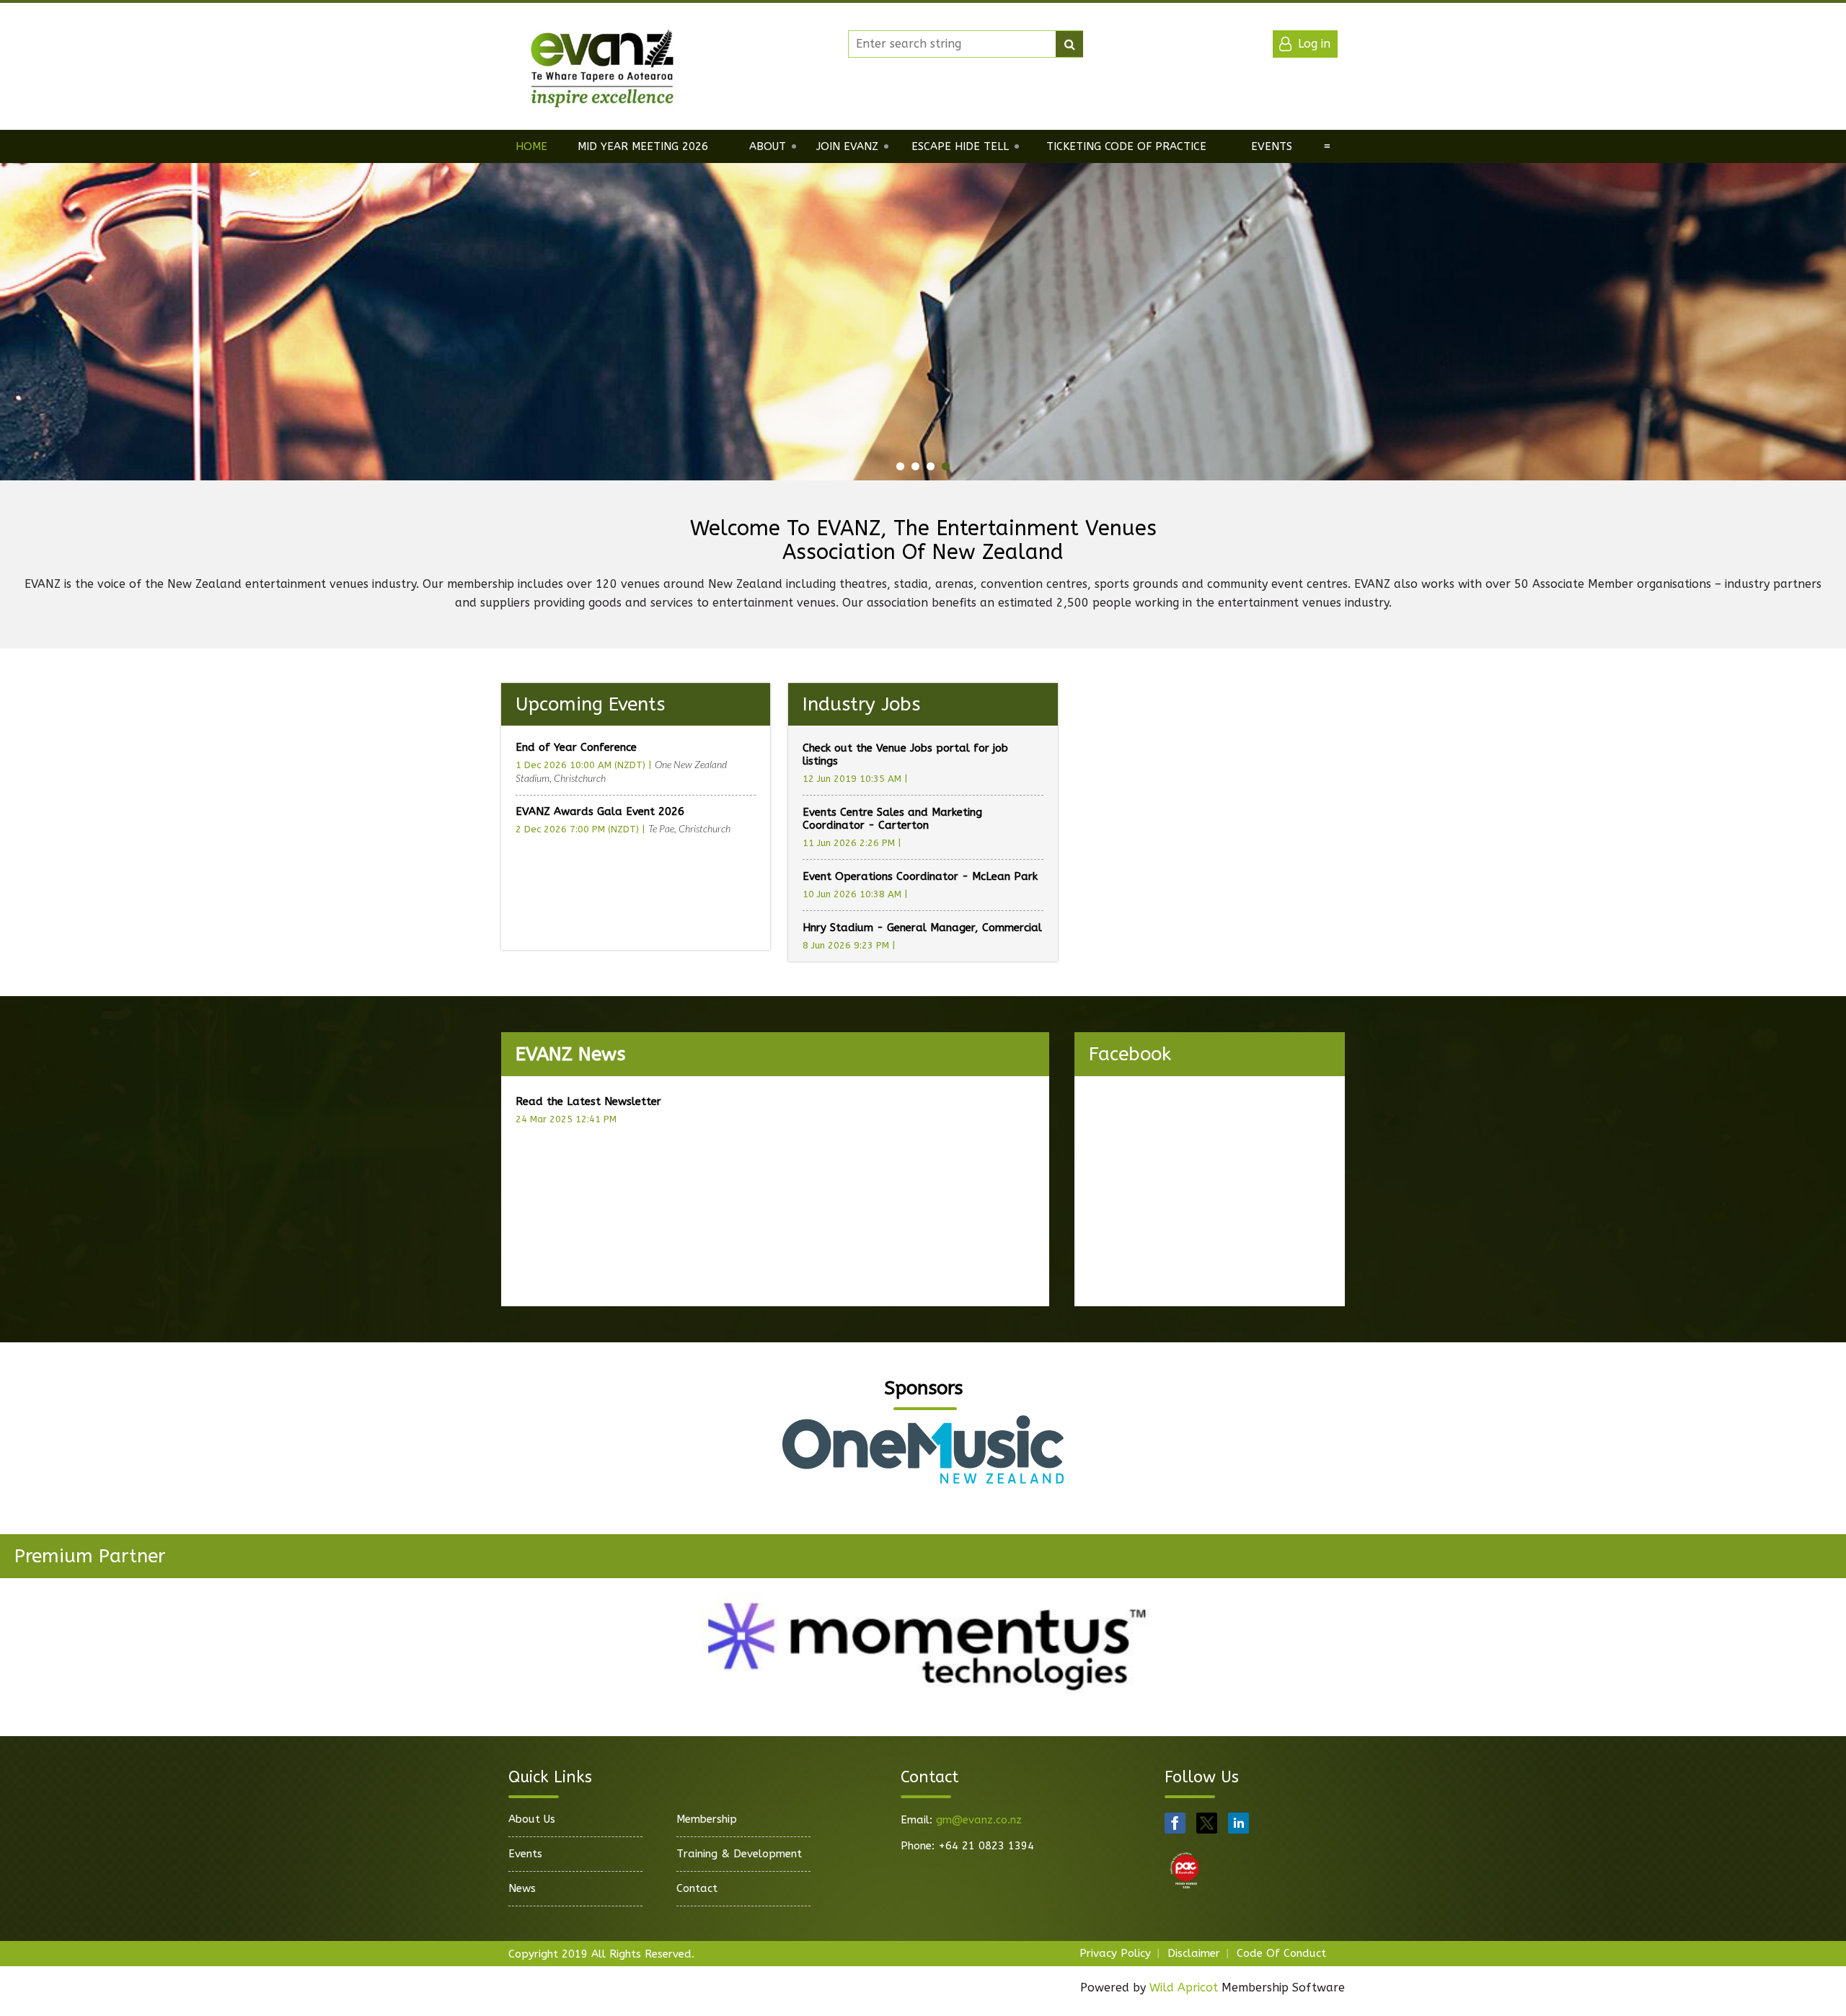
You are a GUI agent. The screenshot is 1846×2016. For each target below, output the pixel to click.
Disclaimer (1194, 1953)
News (522, 1888)
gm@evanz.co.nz (979, 1820)
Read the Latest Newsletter (588, 1101)
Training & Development (739, 1854)
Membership (707, 1819)
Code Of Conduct (1281, 1953)
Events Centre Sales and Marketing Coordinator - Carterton (892, 819)
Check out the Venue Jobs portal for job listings (905, 754)
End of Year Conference (576, 747)
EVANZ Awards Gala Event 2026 (600, 811)
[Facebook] (1175, 1823)
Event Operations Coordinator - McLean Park (920, 876)
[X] (1207, 1823)
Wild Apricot (1184, 1988)
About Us (532, 1819)
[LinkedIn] (1238, 1823)
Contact (697, 1888)
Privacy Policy (1115, 1953)
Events (525, 1854)
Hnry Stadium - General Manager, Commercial (922, 928)
